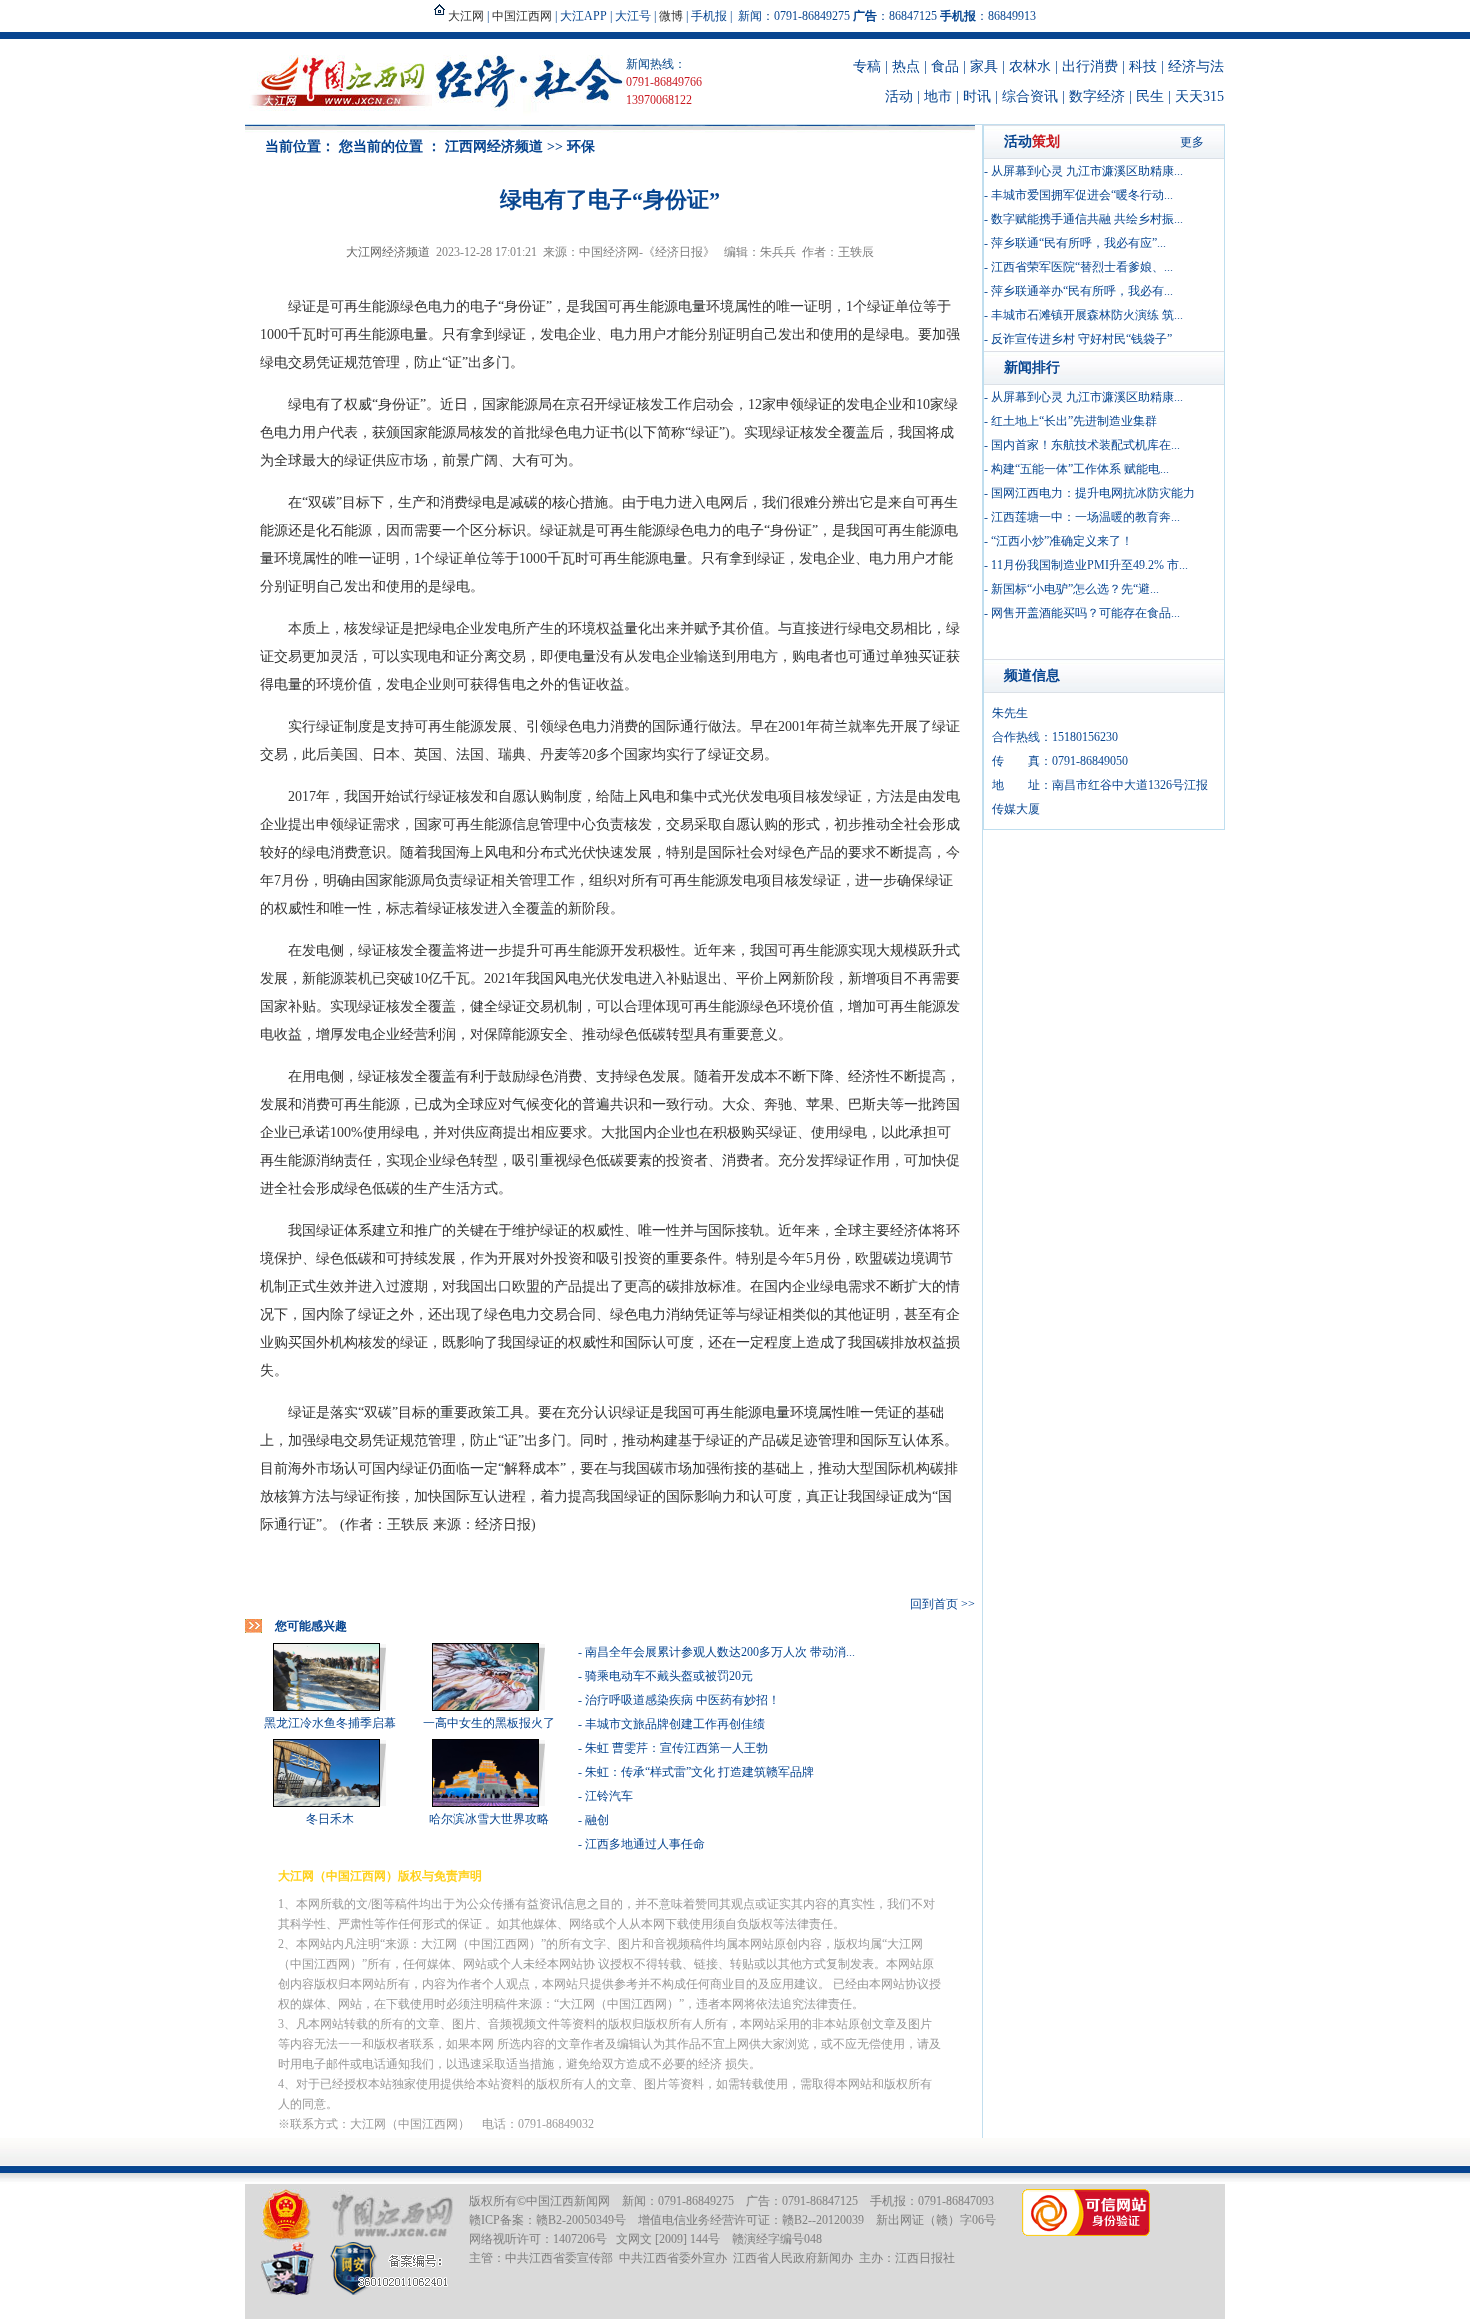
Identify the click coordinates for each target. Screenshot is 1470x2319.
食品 (945, 66)
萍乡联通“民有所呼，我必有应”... (1078, 243)
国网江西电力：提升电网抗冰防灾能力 (1093, 493)
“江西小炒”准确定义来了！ (1062, 541)
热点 (906, 66)
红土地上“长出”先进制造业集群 (1074, 421)
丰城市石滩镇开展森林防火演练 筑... (1087, 315)
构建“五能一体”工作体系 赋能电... (1080, 469)
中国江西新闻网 (568, 2201)
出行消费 (1090, 66)
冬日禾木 (330, 1819)
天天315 (1199, 96)
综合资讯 (1030, 96)
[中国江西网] (391, 2215)
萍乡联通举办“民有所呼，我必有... (1082, 291)
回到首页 (934, 1604)
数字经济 (1097, 96)
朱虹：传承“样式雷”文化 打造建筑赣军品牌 (699, 1772)
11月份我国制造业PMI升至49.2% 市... (1089, 565)
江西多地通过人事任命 (645, 1844)
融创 (597, 1820)
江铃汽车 (609, 1796)
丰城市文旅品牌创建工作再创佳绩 (675, 1724)
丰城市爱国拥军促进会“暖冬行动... (1082, 195)
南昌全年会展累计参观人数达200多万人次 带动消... (720, 1652)
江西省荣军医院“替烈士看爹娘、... (1082, 267)
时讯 (977, 96)
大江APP (583, 16)
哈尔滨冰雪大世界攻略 (489, 1819)
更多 (1192, 142)
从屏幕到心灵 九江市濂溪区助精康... (1087, 171)
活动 (899, 96)
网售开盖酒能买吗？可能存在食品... (1085, 613)
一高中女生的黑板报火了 (489, 1723)
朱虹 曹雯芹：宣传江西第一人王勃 (676, 1748)
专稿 (867, 66)
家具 (984, 66)
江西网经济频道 (494, 146)
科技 (1143, 66)
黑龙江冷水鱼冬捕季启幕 (330, 1723)
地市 (938, 96)
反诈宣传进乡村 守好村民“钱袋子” (1081, 339)
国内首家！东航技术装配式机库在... (1085, 445)
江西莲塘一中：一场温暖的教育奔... (1085, 517)
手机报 (709, 16)
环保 (581, 146)
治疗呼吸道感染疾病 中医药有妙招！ (682, 1700)
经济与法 (1196, 66)
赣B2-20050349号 (581, 2220)
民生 (1150, 96)
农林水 (1030, 66)
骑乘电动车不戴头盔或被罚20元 (669, 1676)
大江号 (633, 16)
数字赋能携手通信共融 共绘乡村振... (1087, 219)
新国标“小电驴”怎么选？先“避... (1075, 589)
